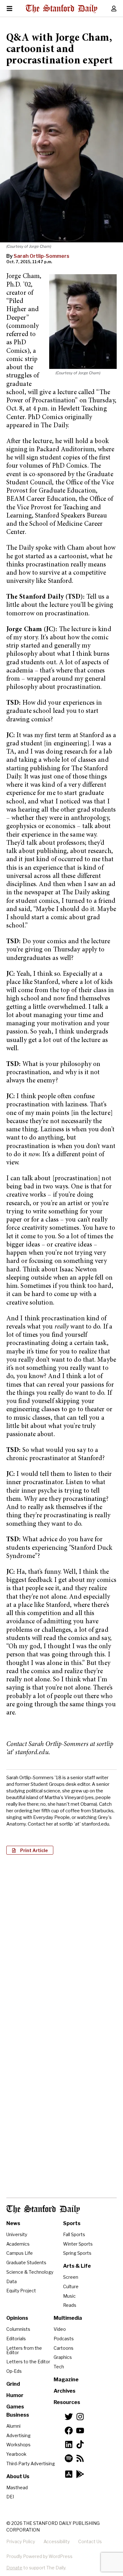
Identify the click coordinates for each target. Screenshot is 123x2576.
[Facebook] (69, 2431)
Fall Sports (74, 2234)
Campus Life (20, 2253)
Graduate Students (26, 2262)
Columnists (18, 2329)
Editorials (16, 2339)
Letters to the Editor (28, 2362)
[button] (30, 1850)
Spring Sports (77, 2253)
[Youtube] (80, 2431)
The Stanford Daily (43, 2209)
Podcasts (64, 2339)
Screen (71, 2277)
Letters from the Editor (24, 2350)
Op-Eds (14, 2371)
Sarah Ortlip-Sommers (41, 256)
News (13, 2223)
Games (15, 2407)
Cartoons (64, 2348)
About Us (18, 2476)
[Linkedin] (69, 2444)
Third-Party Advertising (31, 2463)
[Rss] (80, 2458)
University (17, 2234)
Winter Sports (78, 2244)
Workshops (18, 2445)
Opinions (17, 2318)
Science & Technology (30, 2272)
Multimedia (68, 2318)
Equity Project (21, 2291)
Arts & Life (77, 2266)
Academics (18, 2244)
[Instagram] (80, 2417)
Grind (13, 2384)
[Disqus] (61, 1941)
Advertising (18, 2435)
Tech (59, 2367)
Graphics (63, 2357)
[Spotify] (69, 2458)
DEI (10, 2497)
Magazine (66, 2380)
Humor (15, 2395)
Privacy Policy (21, 2541)
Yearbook (16, 2454)
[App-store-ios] (69, 2474)
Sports (72, 2223)
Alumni (13, 2426)
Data (12, 2281)
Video (60, 2329)
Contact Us (90, 2541)
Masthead (17, 2487)
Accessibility (57, 2541)
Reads (70, 2305)
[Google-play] (80, 2474)
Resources (67, 2402)
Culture (71, 2286)
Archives (64, 2391)
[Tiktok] (80, 2444)
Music (69, 2296)
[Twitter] (69, 2417)
